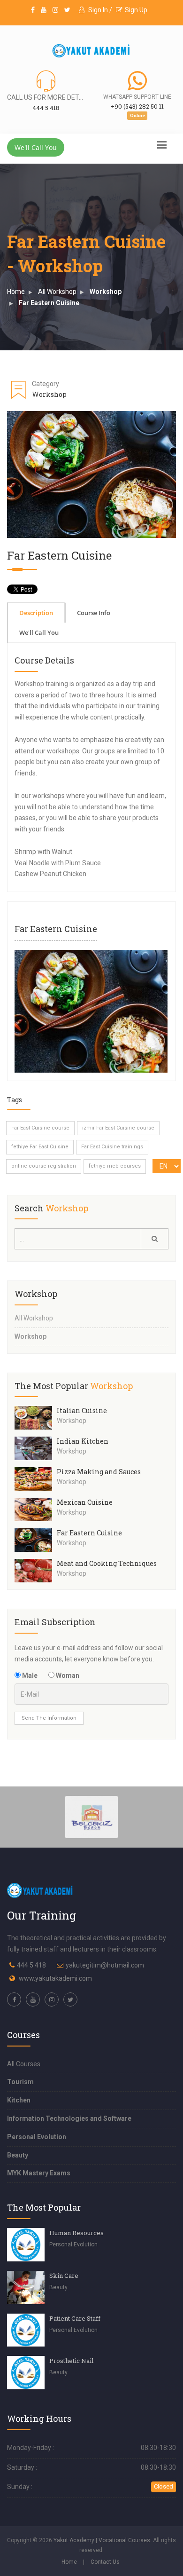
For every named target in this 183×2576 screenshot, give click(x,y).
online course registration (44, 1166)
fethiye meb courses (115, 1166)
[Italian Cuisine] (36, 1418)
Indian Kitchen (83, 1441)
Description (36, 613)
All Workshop (57, 292)
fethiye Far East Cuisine (40, 1147)
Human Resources (76, 2233)
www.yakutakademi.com (55, 1978)
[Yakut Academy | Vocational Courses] (91, 51)
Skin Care (64, 2276)
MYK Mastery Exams (39, 2173)
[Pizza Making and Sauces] (36, 1479)
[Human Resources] (26, 2245)
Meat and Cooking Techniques (107, 1563)
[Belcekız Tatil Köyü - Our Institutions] (92, 1816)
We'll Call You (36, 147)
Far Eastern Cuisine (49, 303)
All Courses (24, 2064)
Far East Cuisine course (40, 1128)
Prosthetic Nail (71, 2361)
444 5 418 (31, 1965)
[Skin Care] (26, 2288)
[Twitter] (67, 10)
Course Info (94, 613)
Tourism (20, 2082)
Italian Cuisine (82, 1410)
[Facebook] (33, 10)
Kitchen (19, 2100)
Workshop (106, 292)
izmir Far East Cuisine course (118, 1128)
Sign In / (99, 10)
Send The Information (49, 1718)
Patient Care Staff (75, 2318)
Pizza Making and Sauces (99, 1472)
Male (29, 1675)
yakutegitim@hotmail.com (105, 1965)
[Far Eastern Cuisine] (91, 1011)
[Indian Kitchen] (36, 1448)
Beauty (18, 2155)
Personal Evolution (37, 2137)
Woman (67, 1675)
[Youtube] (44, 10)
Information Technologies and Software (69, 2118)
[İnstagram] (55, 10)
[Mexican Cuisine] (36, 1509)
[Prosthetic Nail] (26, 2373)
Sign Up (136, 10)
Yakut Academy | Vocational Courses (102, 2540)
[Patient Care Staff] (26, 2330)
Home (16, 292)
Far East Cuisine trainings (112, 1147)
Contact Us (105, 2562)
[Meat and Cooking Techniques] (36, 1571)
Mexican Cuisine (85, 1502)
